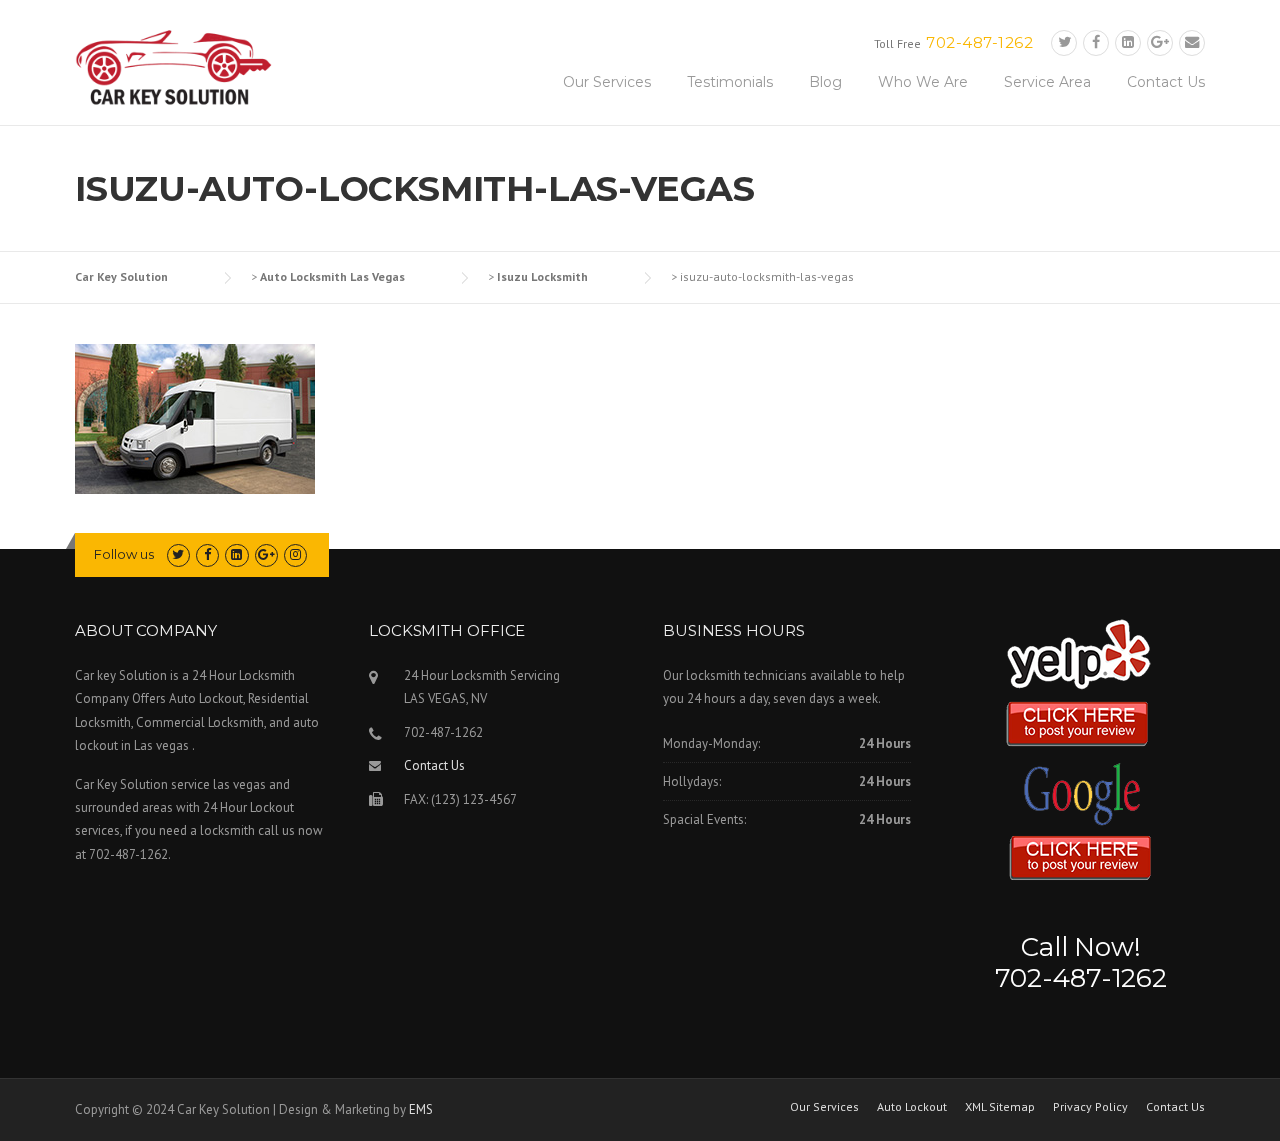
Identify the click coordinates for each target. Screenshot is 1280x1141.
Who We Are (923, 82)
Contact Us (1166, 82)
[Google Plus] (1160, 42)
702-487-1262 (979, 42)
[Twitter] (1064, 42)
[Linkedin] (1128, 42)
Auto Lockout (912, 1107)
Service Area (1047, 82)
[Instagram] (295, 554)
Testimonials (730, 82)
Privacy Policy (1090, 1107)
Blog (825, 82)
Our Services (607, 82)
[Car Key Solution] (175, 71)
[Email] (1192, 42)
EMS (421, 1109)
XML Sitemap (1000, 1107)
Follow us (124, 554)
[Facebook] (1096, 42)
